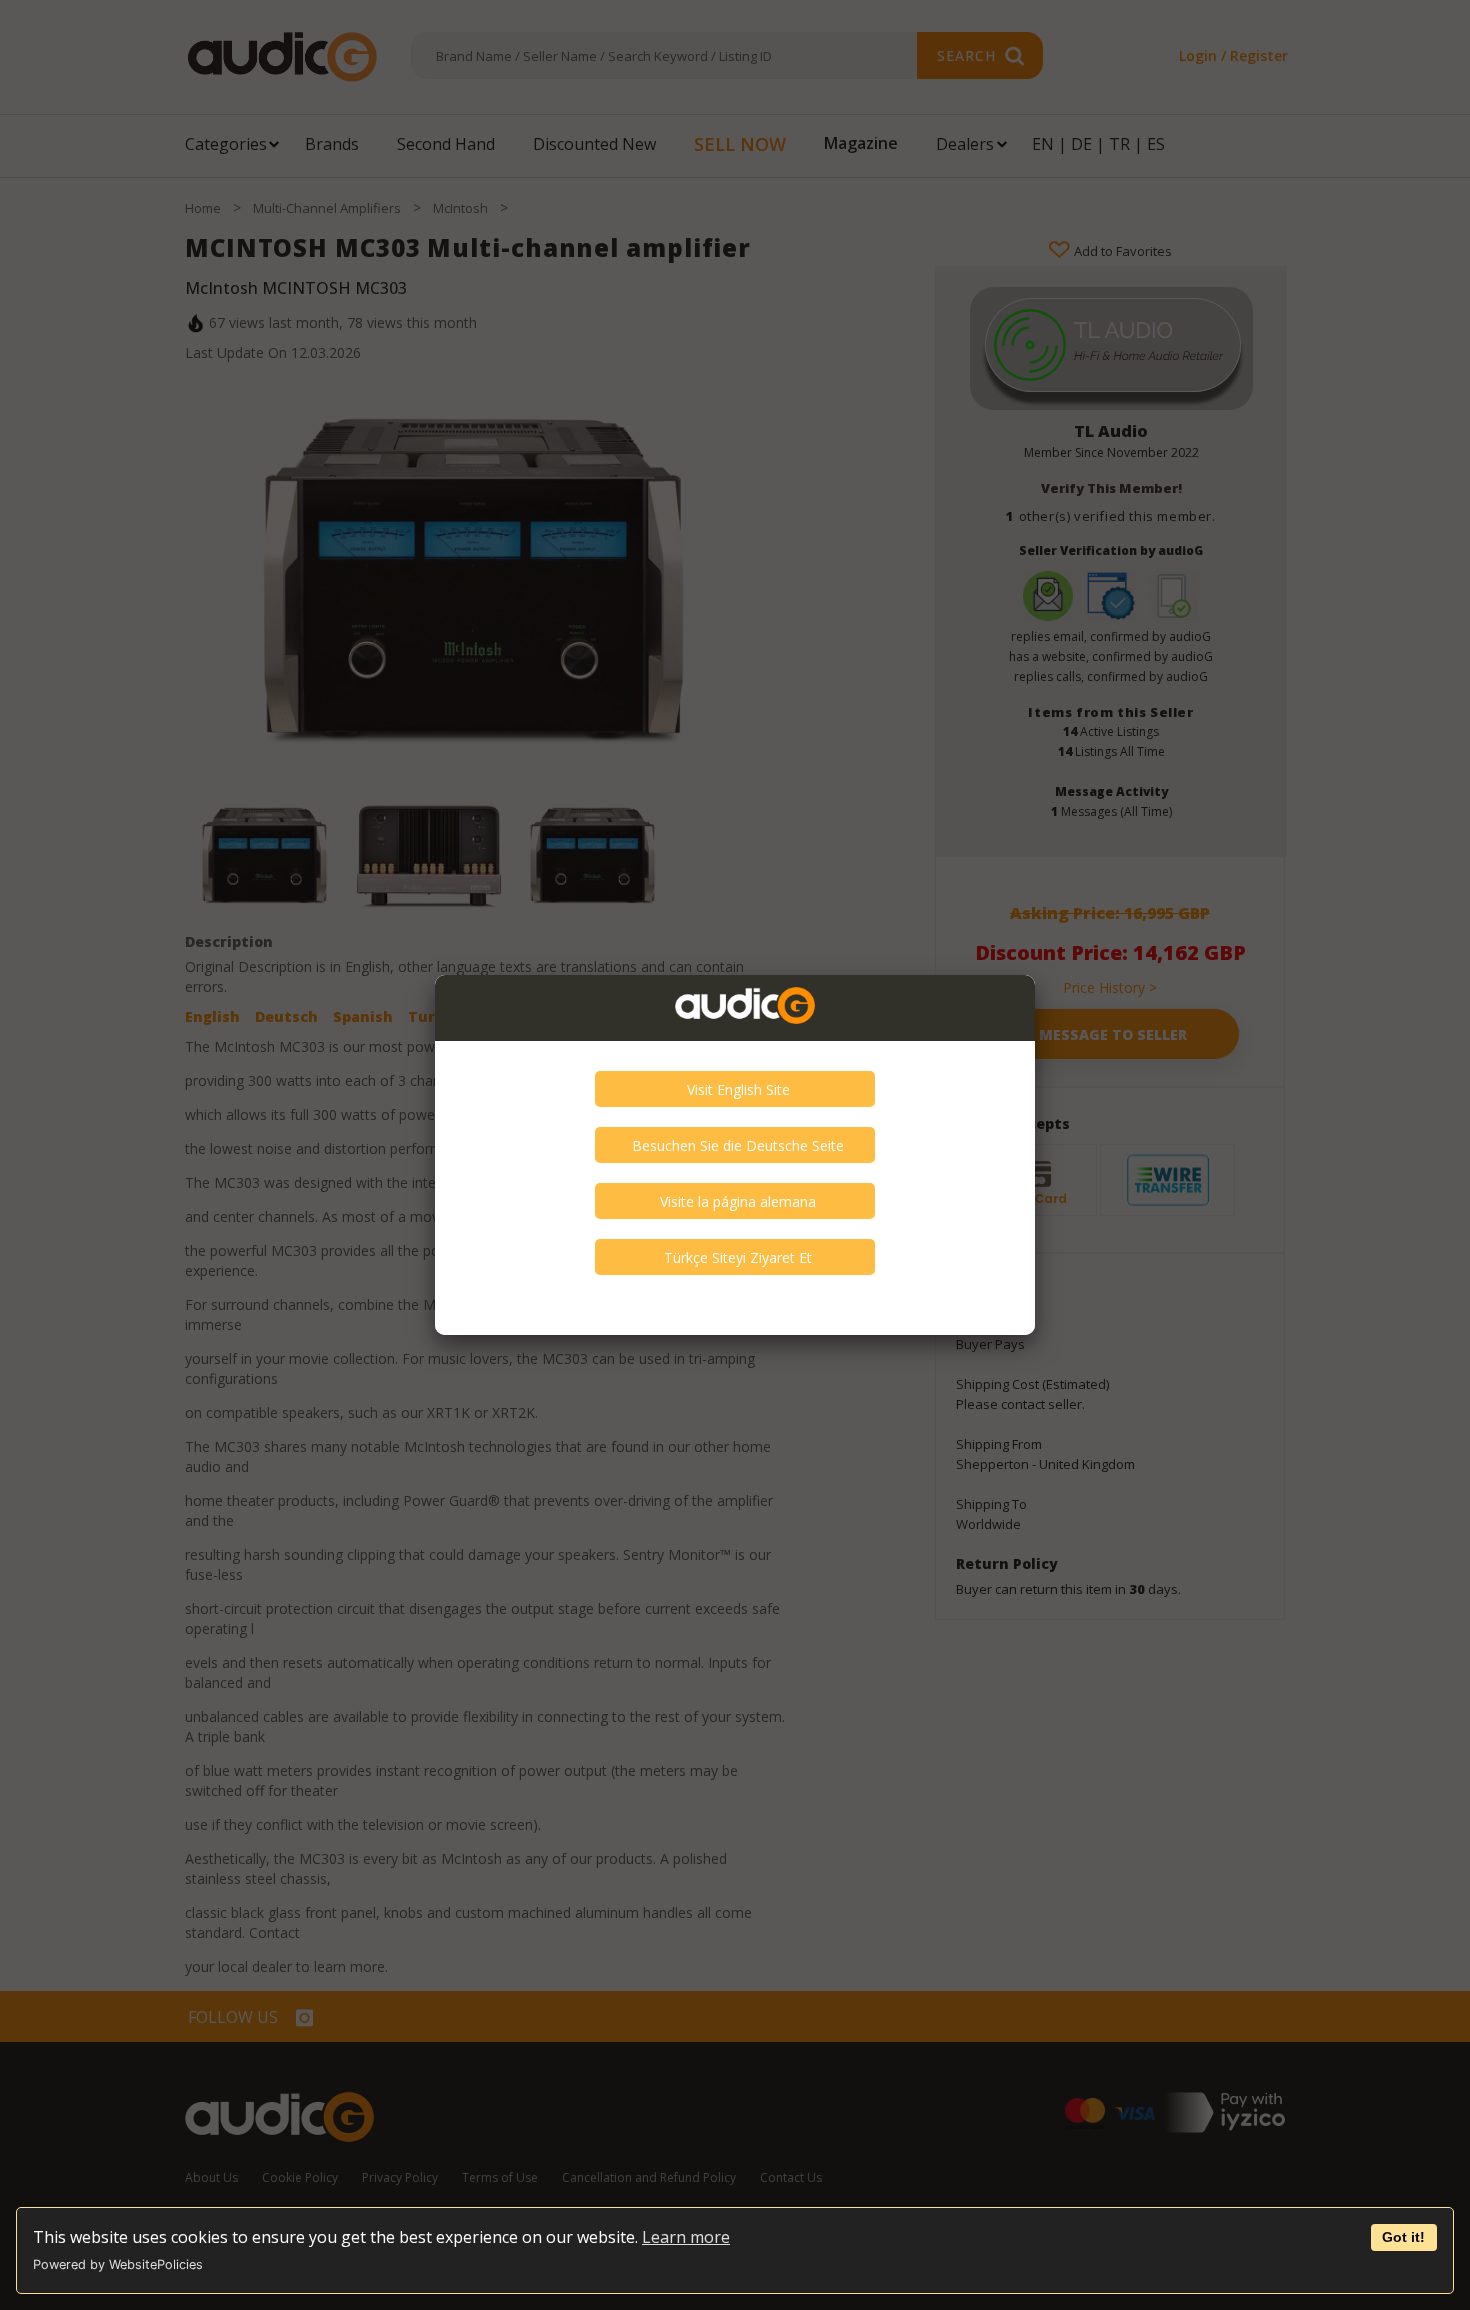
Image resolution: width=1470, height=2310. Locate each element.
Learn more (686, 2237)
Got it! (1403, 2237)
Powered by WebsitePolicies (118, 2264)
